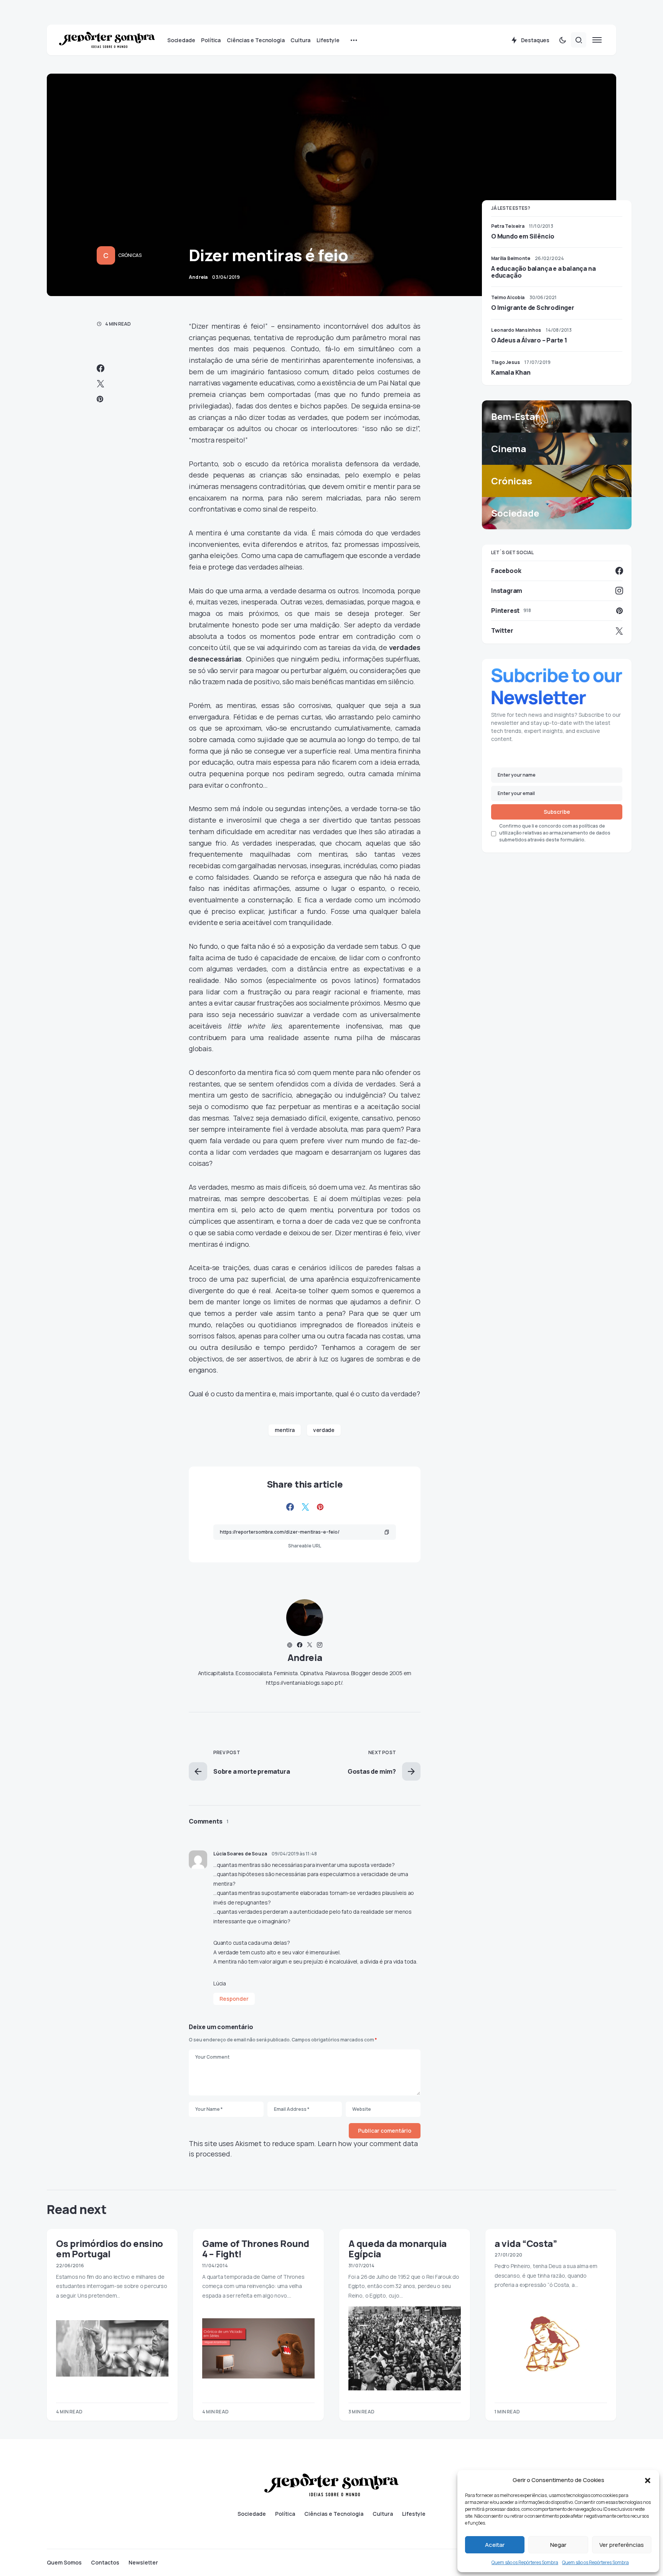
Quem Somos (64, 2563)
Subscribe (557, 812)
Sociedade (252, 2514)
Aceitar (495, 2545)
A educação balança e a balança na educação (543, 272)
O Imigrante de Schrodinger (533, 308)
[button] (648, 2480)
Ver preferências (622, 2545)
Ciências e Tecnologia (334, 2514)
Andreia (305, 1657)
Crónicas (130, 255)
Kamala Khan (511, 372)
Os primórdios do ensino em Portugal (110, 2248)
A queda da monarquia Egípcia (397, 2248)
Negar (558, 2545)
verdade (324, 1430)
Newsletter (143, 2563)
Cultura (383, 2514)
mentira (285, 1430)
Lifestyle (414, 2514)
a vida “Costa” (526, 2243)
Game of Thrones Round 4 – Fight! (256, 2248)
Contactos (105, 2563)
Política (285, 2514)
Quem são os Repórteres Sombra (525, 2562)
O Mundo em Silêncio (523, 236)
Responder (234, 1999)
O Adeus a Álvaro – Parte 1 (529, 340)
